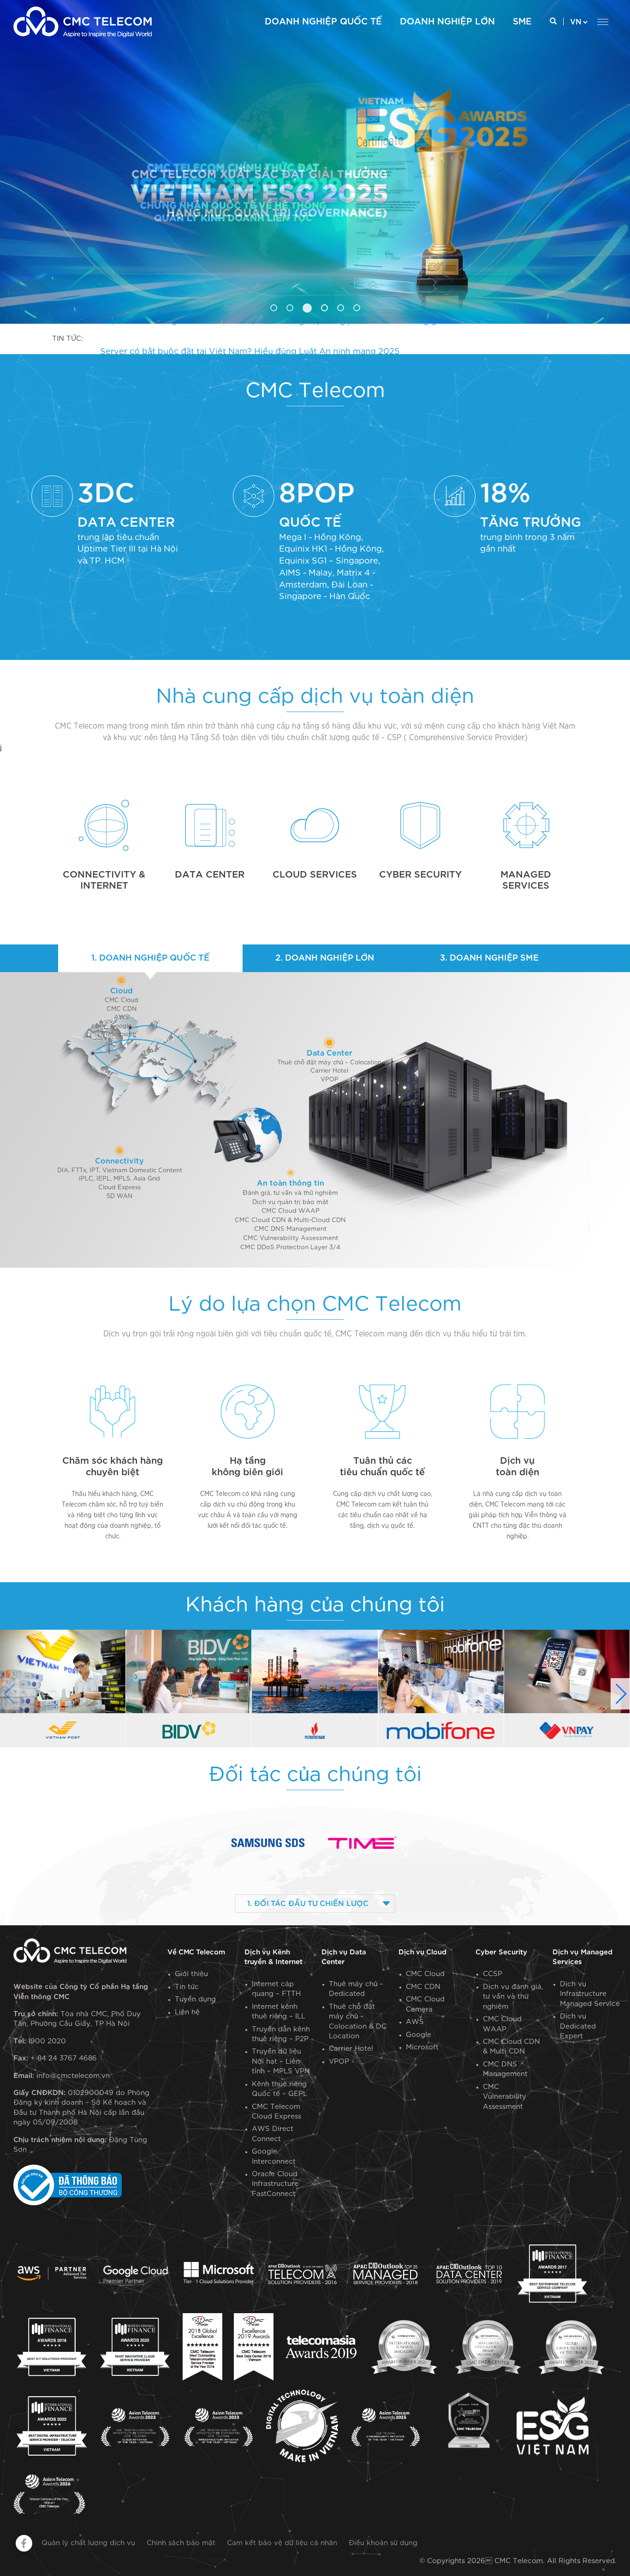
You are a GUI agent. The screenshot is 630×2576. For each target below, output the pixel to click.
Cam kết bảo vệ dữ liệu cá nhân (282, 2543)
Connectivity (119, 1161)
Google (121, 1026)
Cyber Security (501, 1952)
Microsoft (121, 1035)
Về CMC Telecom (196, 1952)
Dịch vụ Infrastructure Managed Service (590, 1994)
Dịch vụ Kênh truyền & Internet (273, 1957)
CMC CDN (122, 1009)
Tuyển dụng (195, 1999)
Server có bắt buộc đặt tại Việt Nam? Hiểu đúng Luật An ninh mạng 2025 (250, 339)
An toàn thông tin (291, 1183)
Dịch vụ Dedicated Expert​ (578, 2026)
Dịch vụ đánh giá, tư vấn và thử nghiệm (513, 1997)
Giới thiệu (191, 1974)
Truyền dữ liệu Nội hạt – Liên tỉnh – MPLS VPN (281, 2061)
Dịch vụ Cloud (422, 1952)
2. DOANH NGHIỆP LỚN (325, 958)
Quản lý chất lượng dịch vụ (88, 2543)
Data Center (330, 1053)
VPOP (330, 1080)
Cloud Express (119, 1188)
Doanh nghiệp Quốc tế (323, 22)
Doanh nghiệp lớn (447, 22)
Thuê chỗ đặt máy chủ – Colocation (329, 1063)
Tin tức (187, 1987)
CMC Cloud (122, 1000)
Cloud (122, 991)
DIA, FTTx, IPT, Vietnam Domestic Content (120, 1171)
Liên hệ (187, 2012)
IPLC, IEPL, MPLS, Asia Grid (119, 1179)
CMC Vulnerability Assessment (505, 2097)
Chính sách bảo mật (181, 2543)
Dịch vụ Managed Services (582, 1957)
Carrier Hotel (329, 1071)
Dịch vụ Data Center (344, 1957)
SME (522, 22)
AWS (121, 1018)
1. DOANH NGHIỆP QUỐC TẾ (150, 958)
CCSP (493, 1974)
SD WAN (119, 1196)
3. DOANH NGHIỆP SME (489, 958)
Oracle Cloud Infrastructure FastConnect (275, 2184)
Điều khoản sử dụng (383, 2543)
